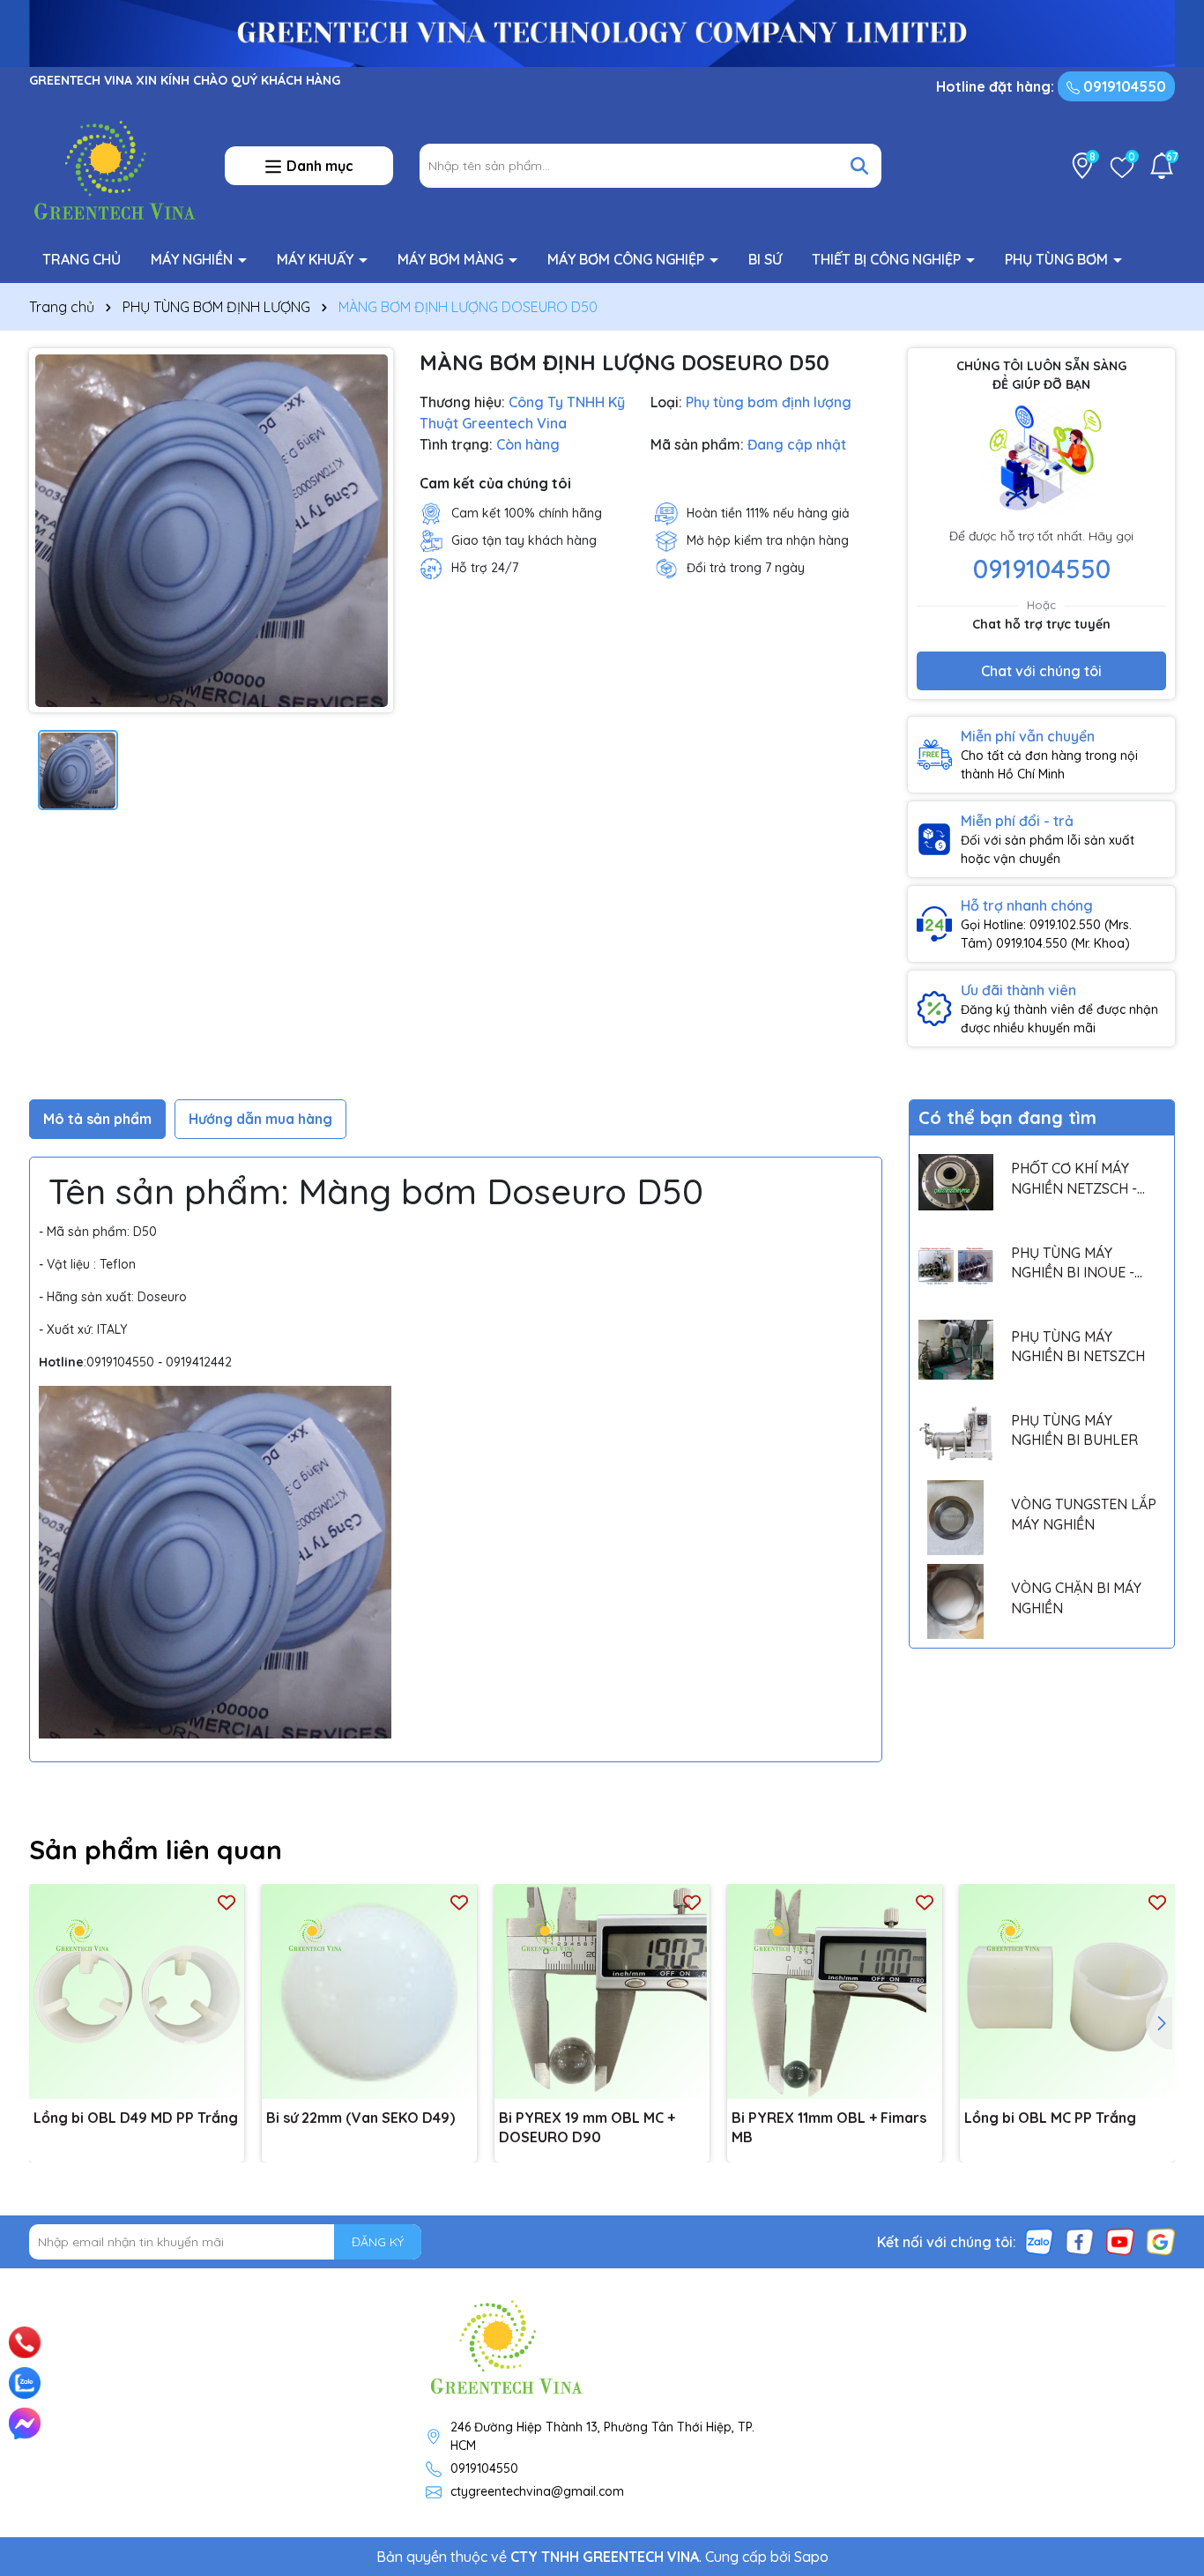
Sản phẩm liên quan (156, 1850)
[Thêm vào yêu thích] (227, 1902)
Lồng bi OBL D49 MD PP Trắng (136, 2118)
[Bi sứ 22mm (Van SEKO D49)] (369, 1992)
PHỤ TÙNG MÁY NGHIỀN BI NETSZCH (1078, 1346)
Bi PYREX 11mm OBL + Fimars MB (829, 2127)
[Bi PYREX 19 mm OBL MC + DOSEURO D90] (602, 1992)
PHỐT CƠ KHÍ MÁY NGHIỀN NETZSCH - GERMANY (1074, 1179)
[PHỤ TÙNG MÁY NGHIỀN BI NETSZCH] (956, 1350)
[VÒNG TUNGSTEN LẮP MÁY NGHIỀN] (956, 1518)
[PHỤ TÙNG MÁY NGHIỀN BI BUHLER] (956, 1434)
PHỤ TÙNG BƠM (1058, 259)
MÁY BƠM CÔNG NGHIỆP (628, 259)
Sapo (811, 2557)
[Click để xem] (211, 530)
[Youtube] (1120, 2241)
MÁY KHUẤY (317, 259)
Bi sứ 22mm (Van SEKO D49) (360, 2118)
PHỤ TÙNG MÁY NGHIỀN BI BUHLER (1074, 1430)
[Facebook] (1080, 2241)
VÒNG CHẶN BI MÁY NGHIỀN (1076, 1597)
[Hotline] (25, 2342)
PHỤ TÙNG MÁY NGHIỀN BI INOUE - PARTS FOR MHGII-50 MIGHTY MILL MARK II (1080, 1263)
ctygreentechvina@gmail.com (537, 2491)
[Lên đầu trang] (1166, 2320)
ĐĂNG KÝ (378, 2242)
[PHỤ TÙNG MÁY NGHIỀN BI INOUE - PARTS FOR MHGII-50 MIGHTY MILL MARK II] (956, 1266)
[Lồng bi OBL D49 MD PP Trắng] (137, 1992)
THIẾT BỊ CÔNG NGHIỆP (888, 259)
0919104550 (1123, 86)
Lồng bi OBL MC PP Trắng (1050, 2118)
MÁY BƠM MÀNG (452, 259)
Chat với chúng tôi (1041, 671)
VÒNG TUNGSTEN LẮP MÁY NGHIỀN (1084, 1514)
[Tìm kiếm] (859, 166)
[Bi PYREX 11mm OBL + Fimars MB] (835, 1992)
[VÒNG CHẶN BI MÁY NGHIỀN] (956, 1601)
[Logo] (114, 165)
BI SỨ (765, 259)
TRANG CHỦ (82, 259)
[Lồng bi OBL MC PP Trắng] (1067, 1992)
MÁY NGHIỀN (193, 259)
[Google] (1161, 2241)
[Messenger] (25, 2423)
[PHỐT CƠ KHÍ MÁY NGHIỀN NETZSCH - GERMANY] (956, 1182)
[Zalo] (1039, 2241)
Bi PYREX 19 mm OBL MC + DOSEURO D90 (587, 2127)
